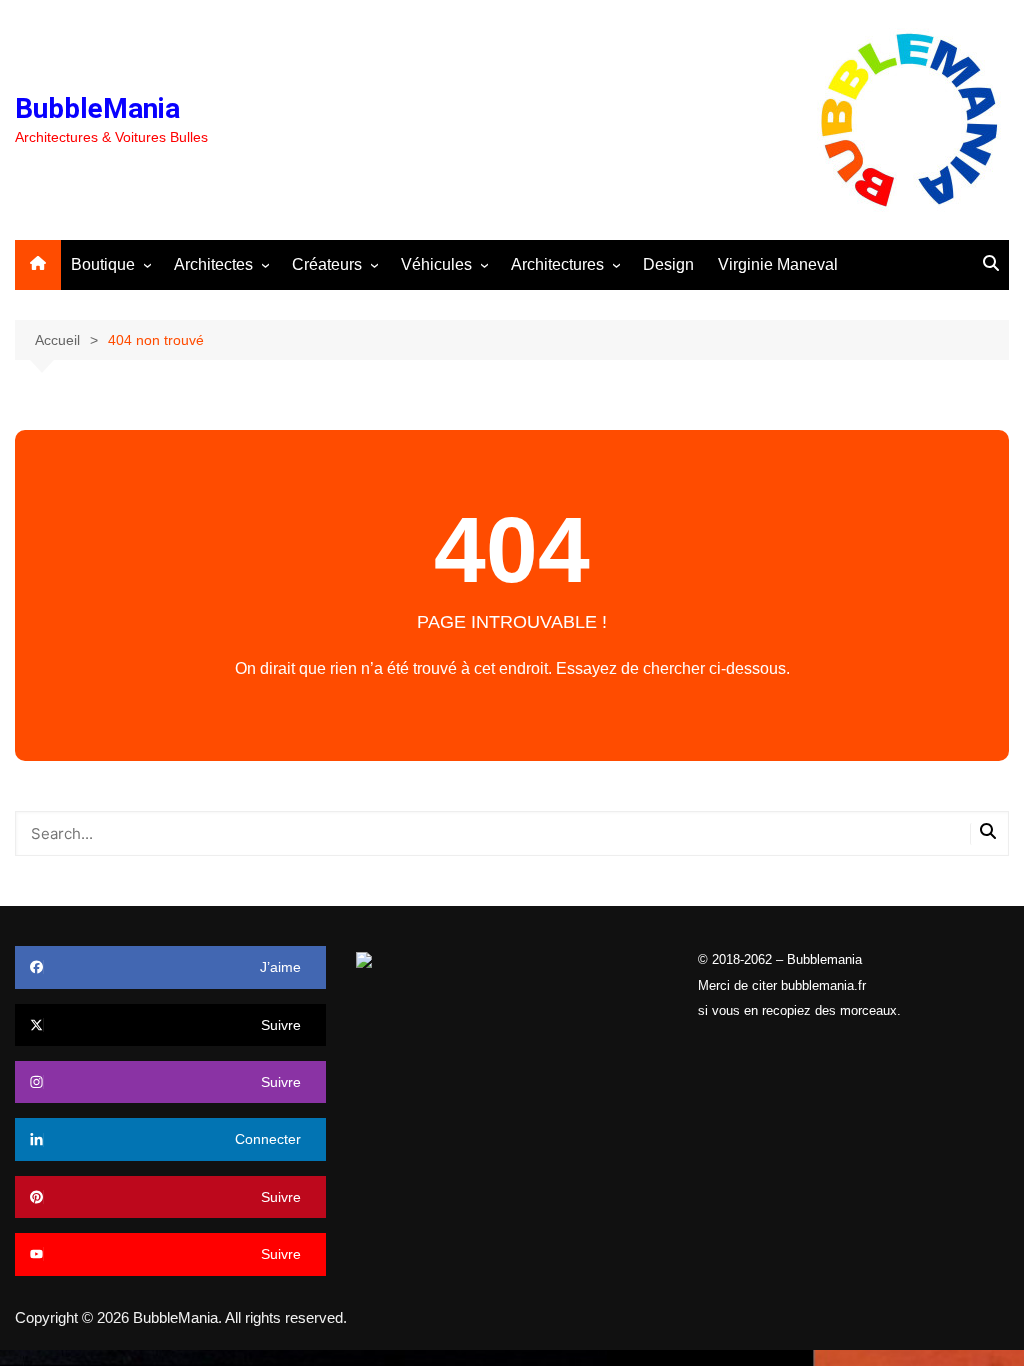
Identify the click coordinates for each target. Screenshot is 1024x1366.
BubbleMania (97, 108)
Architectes (213, 264)
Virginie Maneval (778, 264)
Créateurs (327, 264)
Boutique (103, 264)
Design (668, 264)
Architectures (557, 264)
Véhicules (436, 264)
